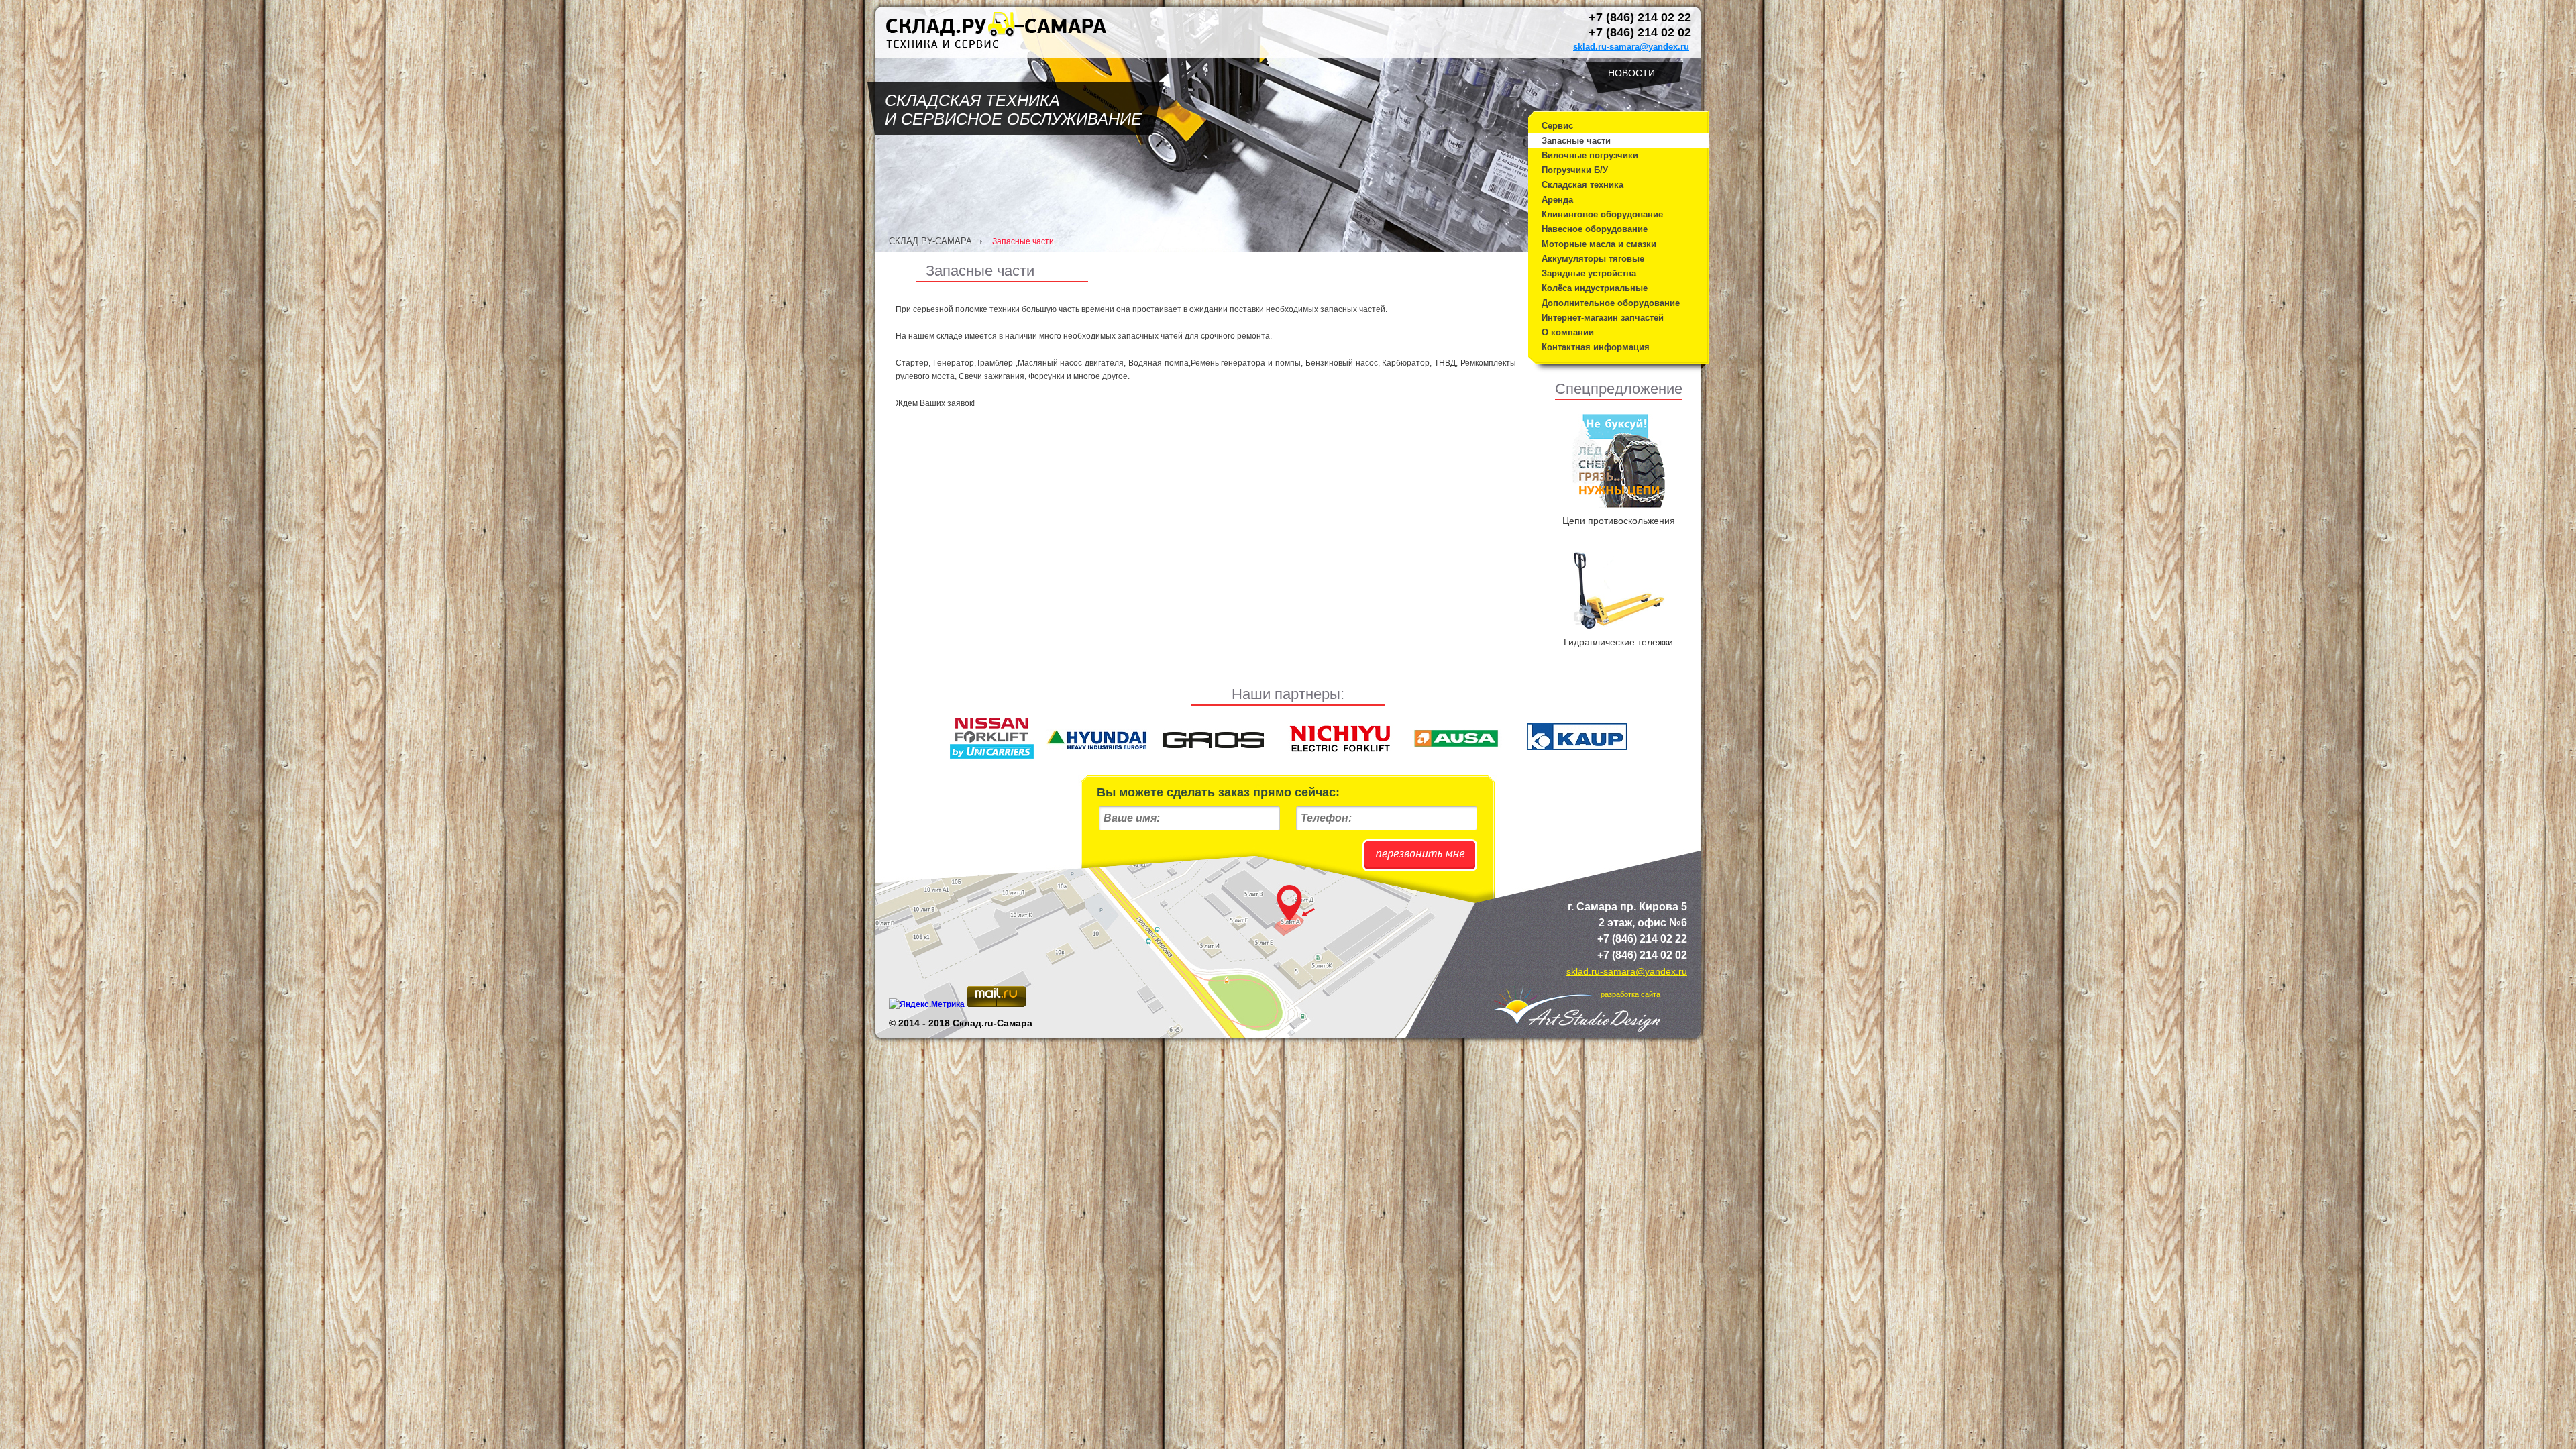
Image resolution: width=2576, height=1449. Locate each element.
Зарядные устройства (1589, 273)
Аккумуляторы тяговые (1593, 259)
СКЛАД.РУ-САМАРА (930, 241)
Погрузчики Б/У (1575, 170)
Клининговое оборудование (1602, 214)
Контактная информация (1596, 347)
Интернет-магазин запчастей (1603, 318)
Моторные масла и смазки (1599, 244)
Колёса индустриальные (1595, 288)
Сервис (1557, 126)
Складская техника (1582, 185)
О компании (1568, 332)
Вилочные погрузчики (1590, 155)
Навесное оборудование (1595, 229)
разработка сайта (1630, 994)
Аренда (1557, 200)
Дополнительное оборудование (1611, 303)
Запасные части (1576, 141)
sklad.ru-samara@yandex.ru (1631, 47)
